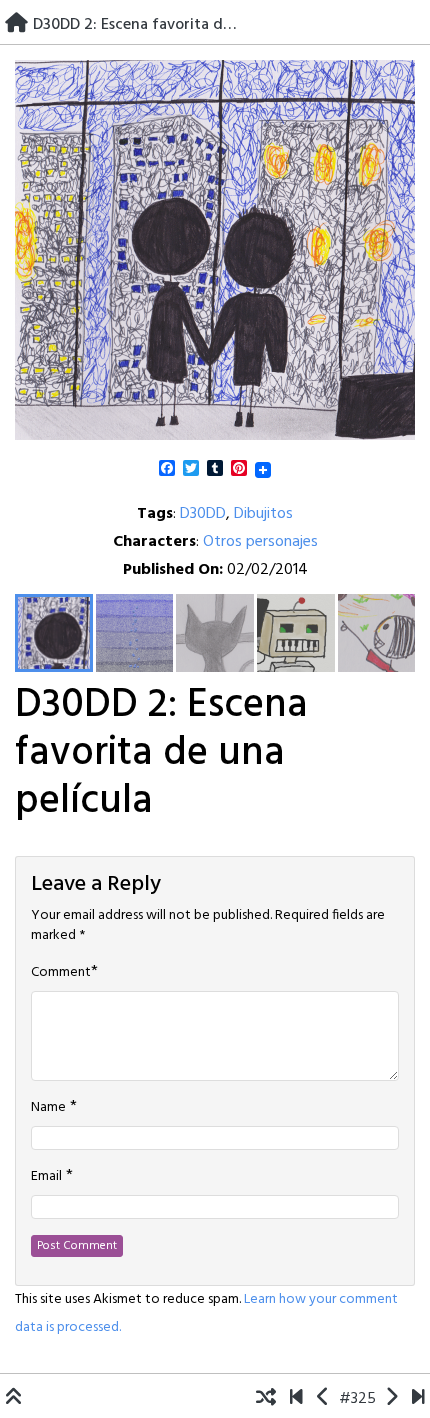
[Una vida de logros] (296, 1399)
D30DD (203, 514)
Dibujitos (263, 514)
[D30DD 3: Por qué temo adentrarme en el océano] (391, 1399)
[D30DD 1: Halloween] (323, 1399)
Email (46, 1177)
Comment (61, 973)
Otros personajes (260, 542)
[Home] (16, 25)
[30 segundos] (418, 1399)
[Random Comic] (266, 1399)
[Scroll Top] (14, 1399)
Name (48, 1108)
